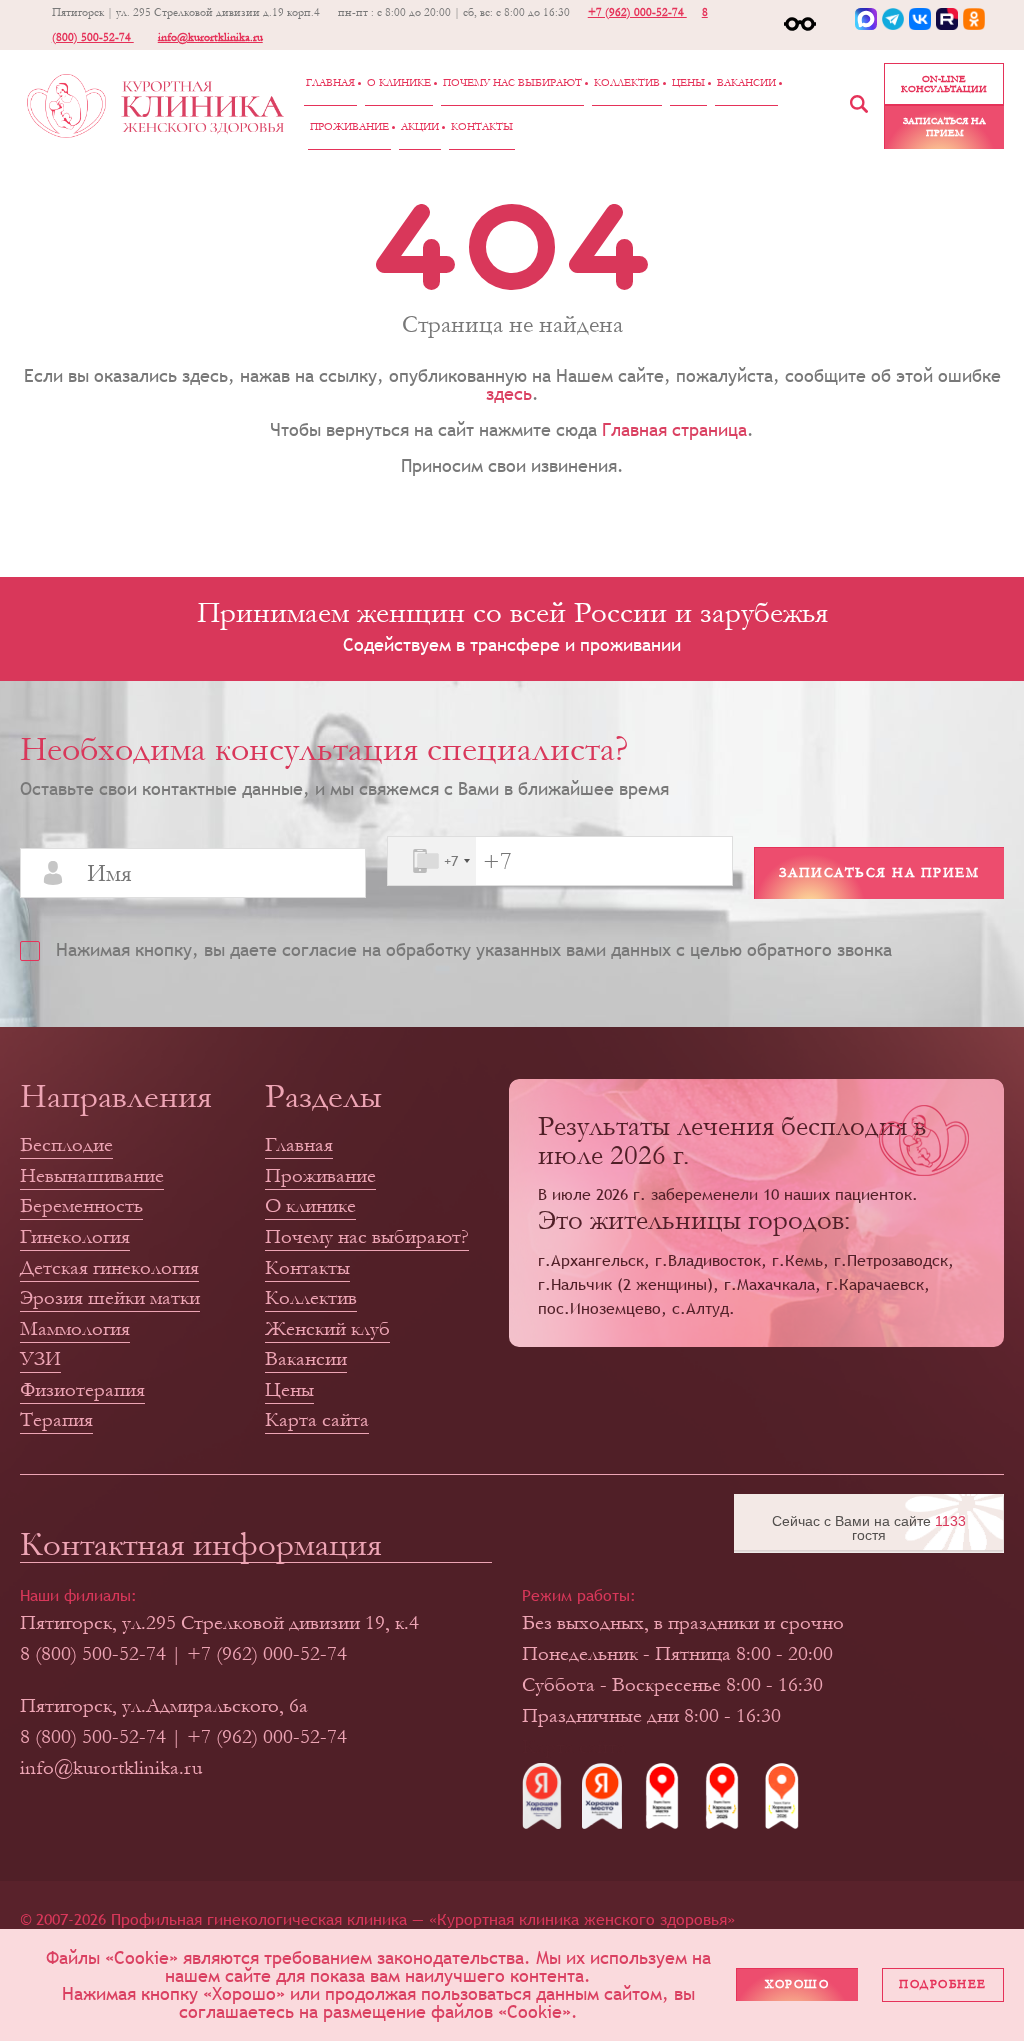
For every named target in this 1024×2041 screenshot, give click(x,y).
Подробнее (943, 1984)
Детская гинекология (109, 1267)
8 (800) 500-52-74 (93, 1653)
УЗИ (40, 1358)
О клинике (399, 83)
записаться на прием (944, 127)
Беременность (81, 1205)
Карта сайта (317, 1419)
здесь (509, 393)
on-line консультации (944, 84)
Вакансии (746, 83)
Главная (330, 83)
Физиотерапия (82, 1389)
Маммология (75, 1328)
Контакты (482, 127)
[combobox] (432, 861)
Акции (420, 127)
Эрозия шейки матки (110, 1297)
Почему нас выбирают (512, 83)
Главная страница (674, 429)
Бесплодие (66, 1144)
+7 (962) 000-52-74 (637, 12)
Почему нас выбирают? (367, 1236)
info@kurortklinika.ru (210, 37)
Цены (688, 83)
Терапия (56, 1419)
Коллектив (627, 83)
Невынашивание (92, 1175)
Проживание (349, 127)
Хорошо (797, 1984)
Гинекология (75, 1236)
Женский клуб (327, 1328)
